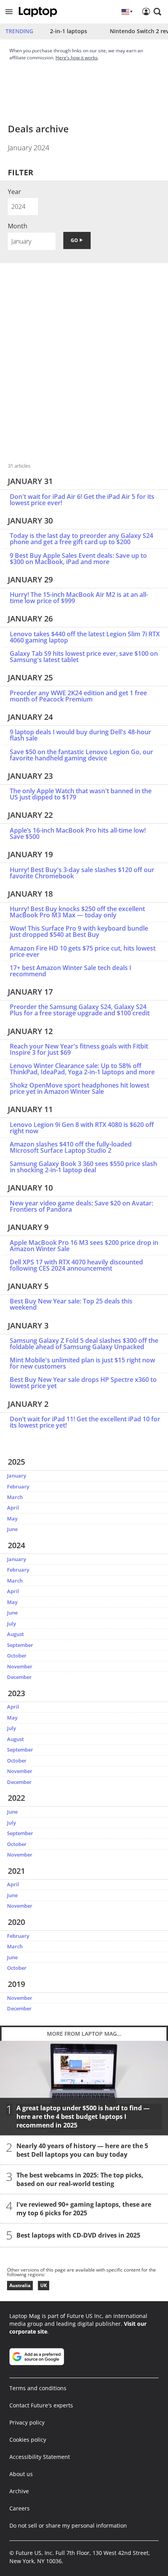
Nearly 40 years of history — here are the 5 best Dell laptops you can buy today (82, 2150)
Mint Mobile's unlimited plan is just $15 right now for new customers (82, 1363)
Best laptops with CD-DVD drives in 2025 (78, 2235)
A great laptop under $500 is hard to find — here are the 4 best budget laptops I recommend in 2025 (83, 2117)
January (17, 1476)
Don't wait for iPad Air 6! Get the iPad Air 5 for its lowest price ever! (82, 500)
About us (21, 2474)
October (17, 1656)
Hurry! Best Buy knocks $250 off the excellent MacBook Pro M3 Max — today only (77, 912)
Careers (20, 2508)
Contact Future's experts (41, 2405)
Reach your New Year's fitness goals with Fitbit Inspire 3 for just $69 (79, 1049)
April (13, 1508)
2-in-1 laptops (69, 31)
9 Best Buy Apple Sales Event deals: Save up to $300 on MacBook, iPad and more (78, 559)
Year (14, 192)
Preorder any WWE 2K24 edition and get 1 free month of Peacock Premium (78, 696)
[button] (9, 12)
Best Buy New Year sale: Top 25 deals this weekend (71, 1304)
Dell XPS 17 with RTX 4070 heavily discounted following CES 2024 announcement (76, 1265)
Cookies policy (28, 2440)
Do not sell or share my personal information (68, 2525)
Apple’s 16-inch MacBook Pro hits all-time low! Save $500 (78, 833)
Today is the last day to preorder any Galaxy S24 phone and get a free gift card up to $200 (81, 539)
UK (44, 2285)
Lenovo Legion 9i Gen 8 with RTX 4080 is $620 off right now (82, 1128)
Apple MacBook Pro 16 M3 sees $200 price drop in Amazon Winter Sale (84, 1246)
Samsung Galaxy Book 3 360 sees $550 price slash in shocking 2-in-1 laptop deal (83, 1167)
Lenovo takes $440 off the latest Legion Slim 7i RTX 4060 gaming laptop (85, 637)
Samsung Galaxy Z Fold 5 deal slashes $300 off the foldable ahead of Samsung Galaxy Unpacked (84, 1344)
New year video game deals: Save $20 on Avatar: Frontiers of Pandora (81, 1206)
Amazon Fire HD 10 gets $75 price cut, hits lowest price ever (83, 951)
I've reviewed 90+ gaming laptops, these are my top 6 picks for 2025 (84, 2209)
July (12, 1624)
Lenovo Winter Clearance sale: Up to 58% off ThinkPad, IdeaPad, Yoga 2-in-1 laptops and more (82, 1069)
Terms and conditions (38, 2388)
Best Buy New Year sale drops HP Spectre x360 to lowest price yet (83, 1383)
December (19, 1677)
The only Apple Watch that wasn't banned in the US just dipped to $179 (81, 794)
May (12, 1519)
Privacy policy (27, 2422)
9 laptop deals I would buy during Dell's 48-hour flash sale (80, 735)
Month (18, 226)
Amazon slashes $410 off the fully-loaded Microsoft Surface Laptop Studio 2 (71, 1147)
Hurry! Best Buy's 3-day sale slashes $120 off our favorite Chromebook (82, 873)
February (18, 1486)
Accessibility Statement (40, 2457)
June (12, 1529)
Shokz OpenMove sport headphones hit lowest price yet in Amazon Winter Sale (80, 1088)
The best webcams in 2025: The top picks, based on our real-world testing (80, 2179)
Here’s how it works (77, 58)
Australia (20, 2285)
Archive (19, 2491)
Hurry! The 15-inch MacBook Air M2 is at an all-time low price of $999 (79, 598)
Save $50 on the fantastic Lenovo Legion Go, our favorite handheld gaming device (81, 755)
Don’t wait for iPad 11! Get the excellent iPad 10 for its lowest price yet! (85, 1422)
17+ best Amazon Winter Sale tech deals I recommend (71, 971)
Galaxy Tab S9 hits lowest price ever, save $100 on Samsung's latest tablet (84, 657)
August (15, 1634)
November (20, 1666)
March (15, 1497)
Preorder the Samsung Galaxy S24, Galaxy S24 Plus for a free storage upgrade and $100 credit (80, 1010)
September (20, 1645)
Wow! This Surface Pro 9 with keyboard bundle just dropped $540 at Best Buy (79, 931)
